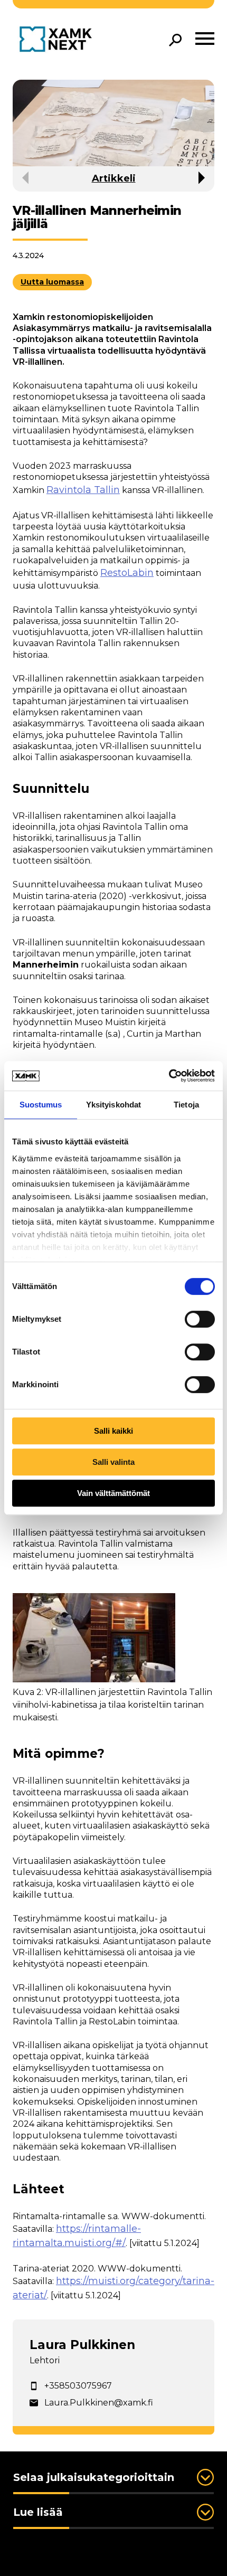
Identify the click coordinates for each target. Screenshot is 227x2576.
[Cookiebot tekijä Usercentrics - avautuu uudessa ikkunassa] (169, 1076)
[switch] (200, 1319)
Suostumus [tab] (41, 1105)
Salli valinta (113, 1462)
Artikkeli (114, 178)
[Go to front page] (58, 40)
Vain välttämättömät (113, 1493)
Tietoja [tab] (186, 1105)
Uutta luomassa (52, 282)
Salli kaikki (113, 1431)
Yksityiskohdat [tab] (113, 1105)
